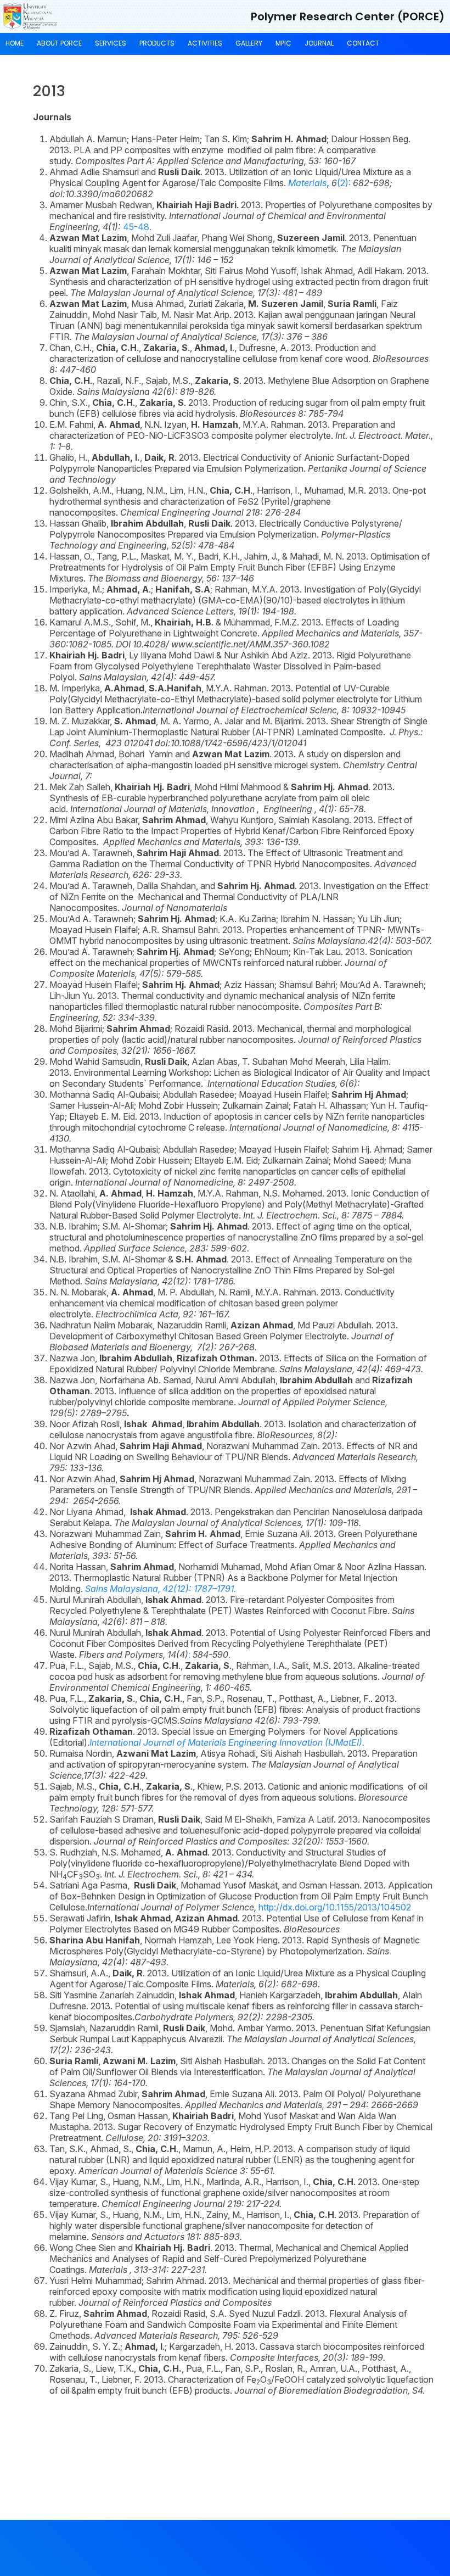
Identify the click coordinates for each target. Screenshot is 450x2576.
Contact (363, 43)
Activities (205, 43)
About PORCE (59, 43)
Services (111, 43)
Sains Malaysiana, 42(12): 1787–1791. (161, 1589)
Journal (319, 43)
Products (157, 43)
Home (15, 43)
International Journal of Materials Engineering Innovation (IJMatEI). (227, 1742)
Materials (307, 183)
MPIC (283, 43)
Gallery (249, 43)
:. (155, 1655)
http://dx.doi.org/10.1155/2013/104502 (249, 1907)
